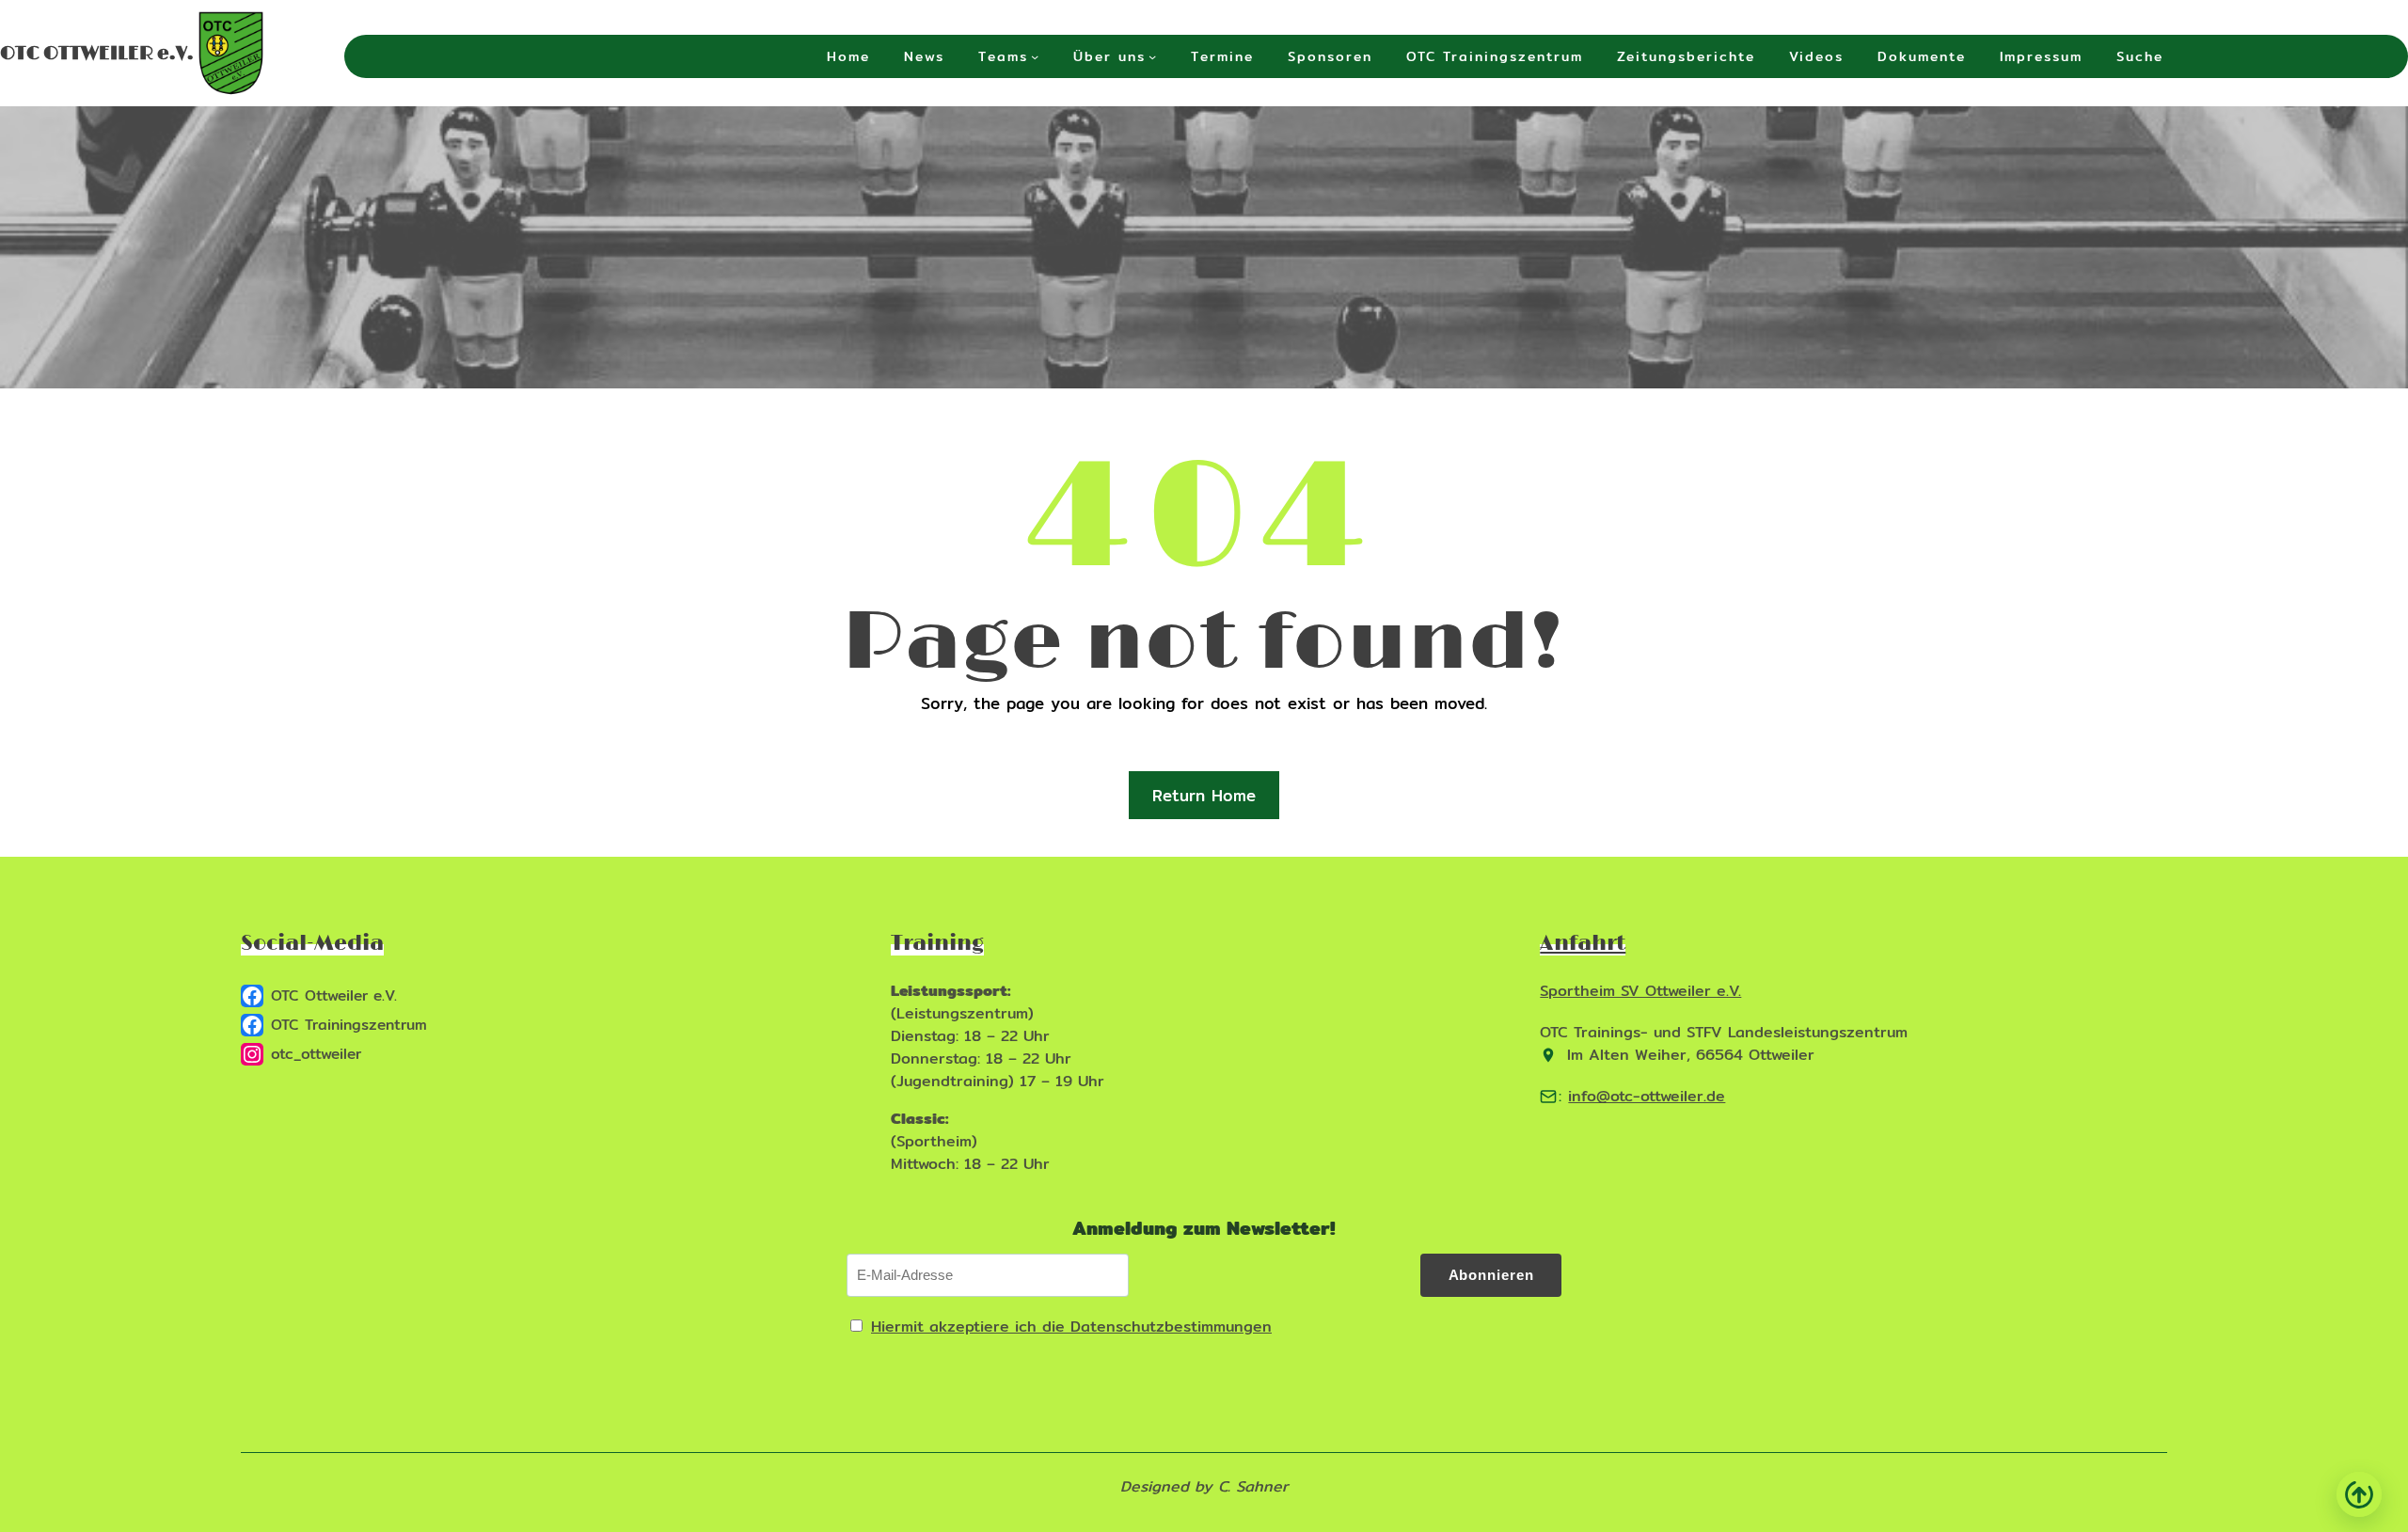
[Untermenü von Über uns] (1152, 56)
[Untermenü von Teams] (1035, 56)
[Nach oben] (2359, 1494)
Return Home (1204, 795)
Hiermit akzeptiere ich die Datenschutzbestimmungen (1071, 1327)
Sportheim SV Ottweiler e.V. (1640, 991)
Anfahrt (1583, 944)
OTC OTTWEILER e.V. (97, 54)
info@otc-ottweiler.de (1647, 1096)
